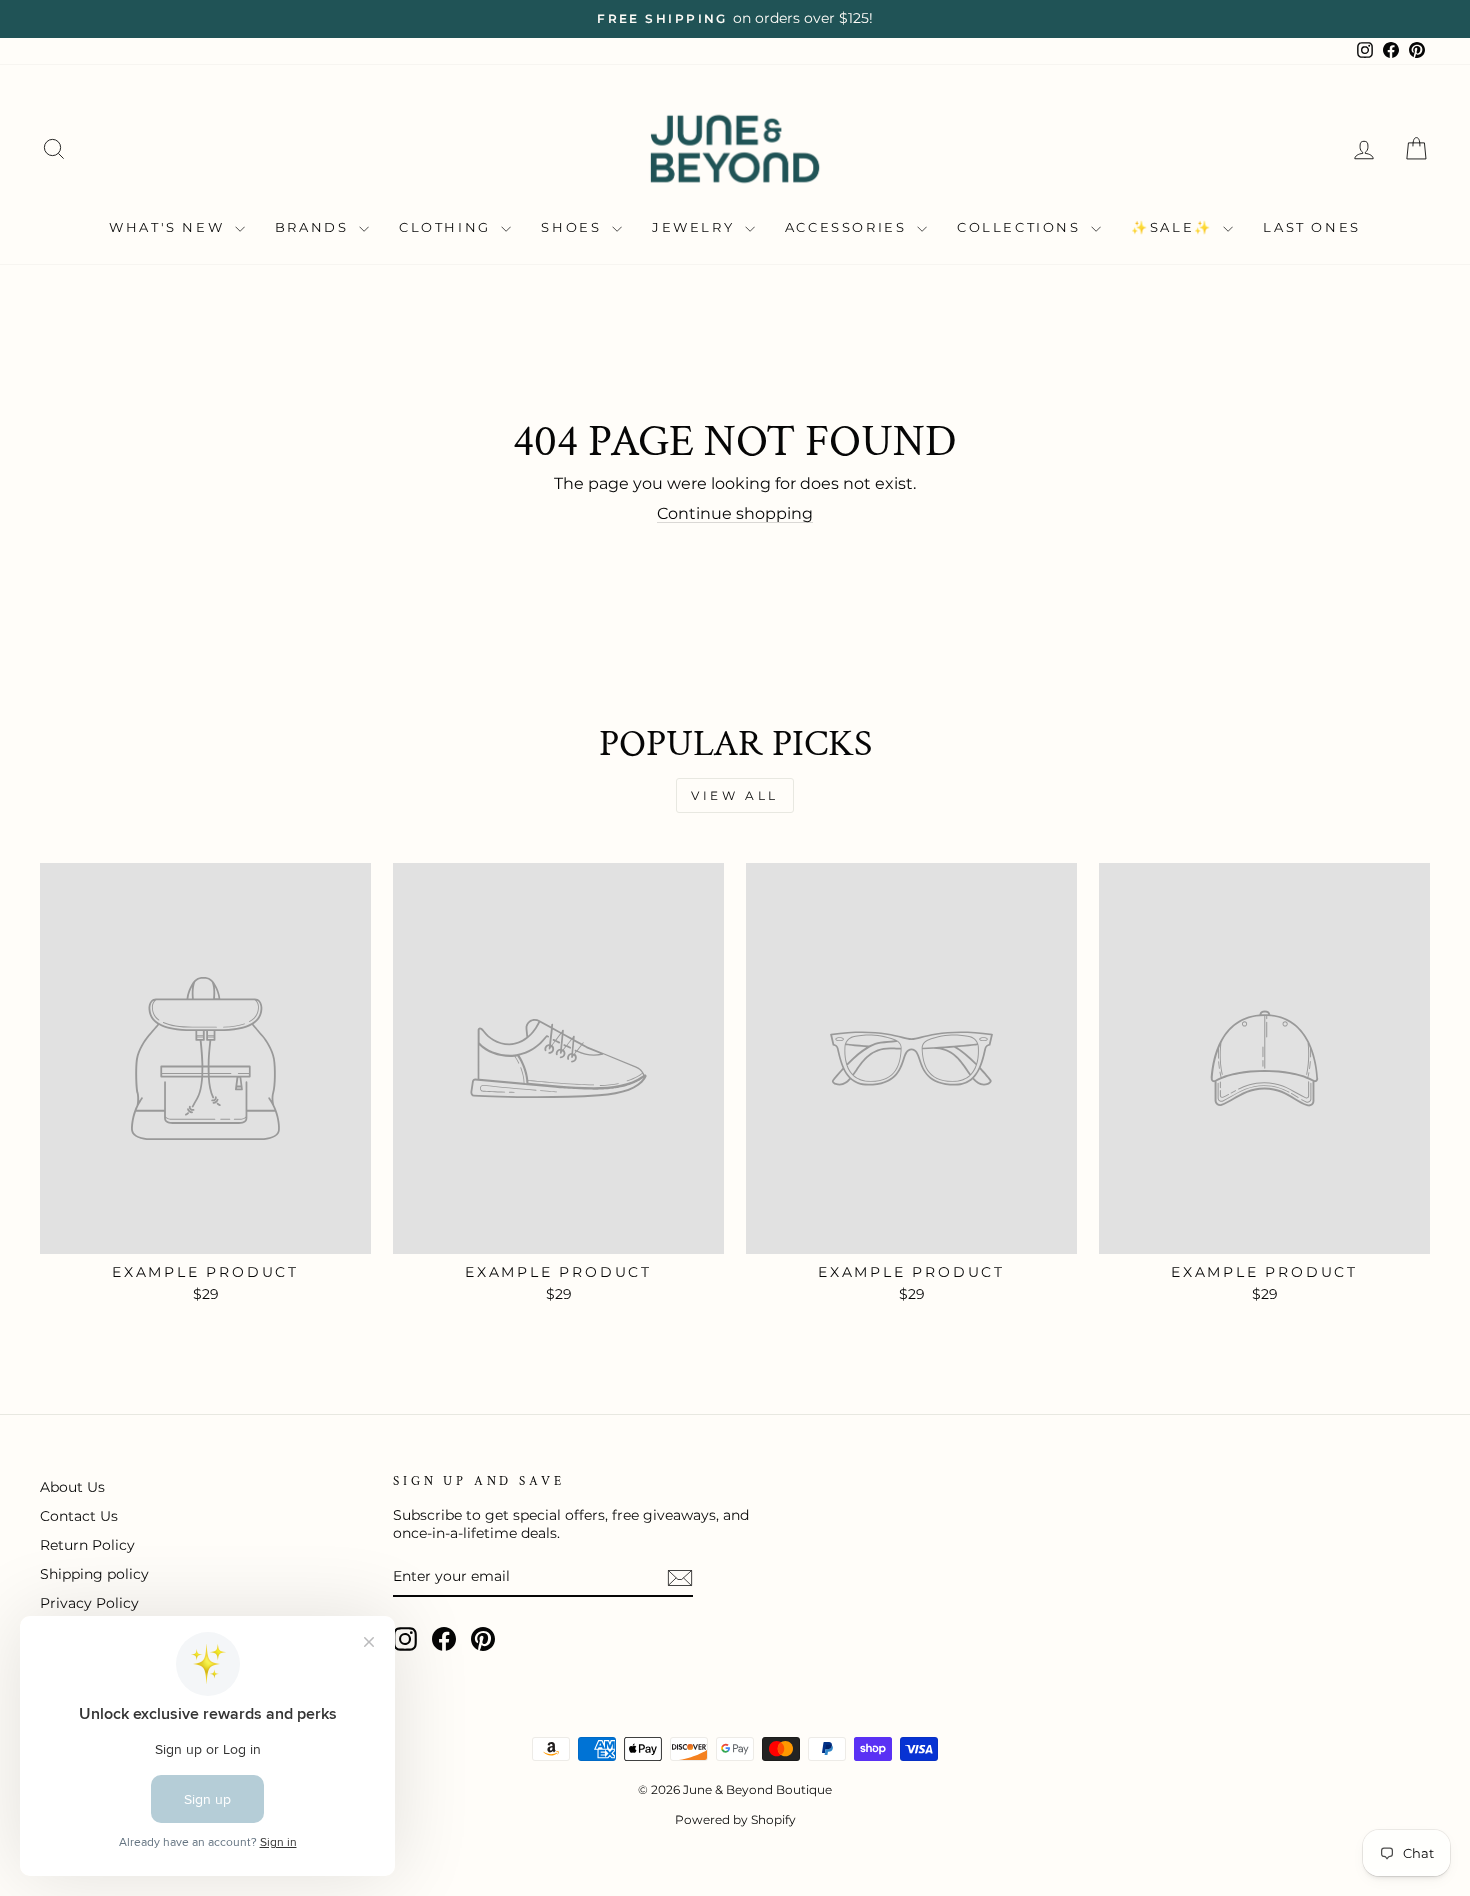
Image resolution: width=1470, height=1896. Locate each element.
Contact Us (79, 1516)
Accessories (848, 227)
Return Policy (87, 1545)
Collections (1021, 227)
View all (735, 795)
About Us (72, 1487)
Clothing (447, 227)
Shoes (574, 227)
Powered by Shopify (735, 1819)
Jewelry (696, 227)
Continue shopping (735, 513)
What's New (169, 227)
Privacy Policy (89, 1603)
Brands (314, 227)
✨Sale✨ (1174, 227)
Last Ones (1311, 227)
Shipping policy (94, 1574)
